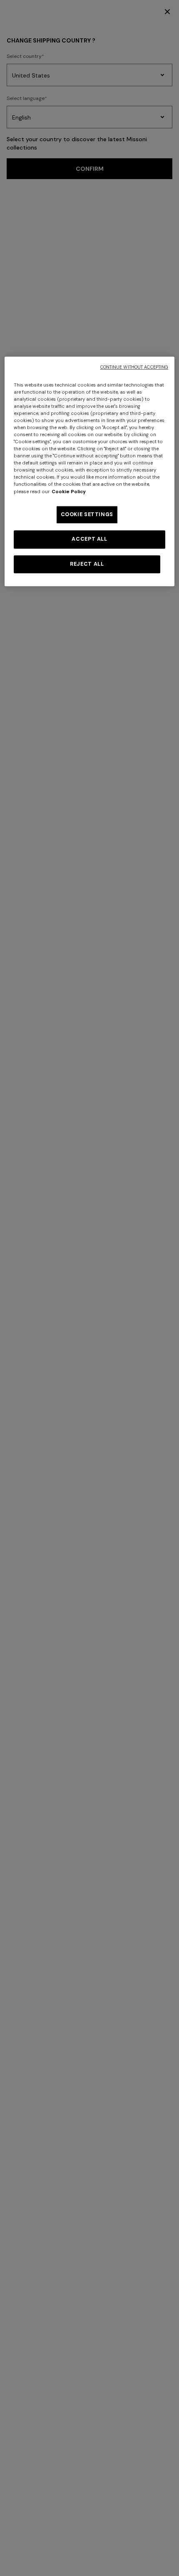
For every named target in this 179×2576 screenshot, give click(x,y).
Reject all (87, 564)
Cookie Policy (69, 492)
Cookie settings (87, 514)
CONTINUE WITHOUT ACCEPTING (134, 367)
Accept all (89, 539)
